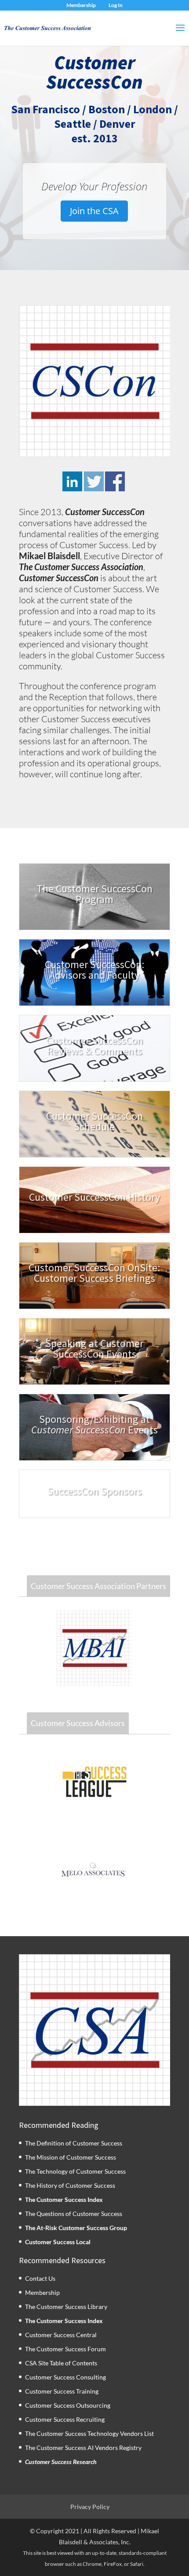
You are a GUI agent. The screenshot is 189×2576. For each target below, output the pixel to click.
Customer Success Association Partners (98, 1586)
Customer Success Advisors (78, 1723)
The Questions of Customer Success (74, 2214)
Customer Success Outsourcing (68, 2405)
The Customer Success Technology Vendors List (89, 2433)
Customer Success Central (61, 2335)
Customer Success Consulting (65, 2377)
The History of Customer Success (70, 2185)
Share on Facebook (115, 481)
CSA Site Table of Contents (61, 2363)
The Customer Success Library (66, 2307)
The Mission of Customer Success (71, 2157)
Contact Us (40, 2278)
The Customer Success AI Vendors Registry (83, 2448)
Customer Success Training (62, 2391)
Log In (116, 5)
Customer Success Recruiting (65, 2419)
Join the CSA (94, 211)
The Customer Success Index (64, 2199)
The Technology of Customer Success (75, 2171)
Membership (81, 5)
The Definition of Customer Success (74, 2143)
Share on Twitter (94, 481)
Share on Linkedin (72, 481)
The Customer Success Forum (65, 2349)
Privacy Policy (90, 2507)
